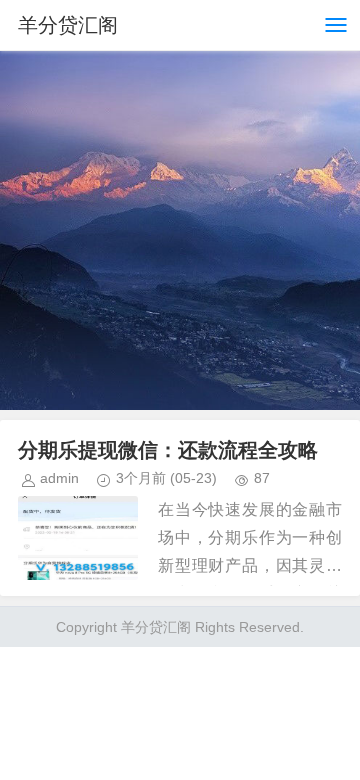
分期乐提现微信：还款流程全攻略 (168, 450)
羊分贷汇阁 (68, 25)
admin (59, 478)
